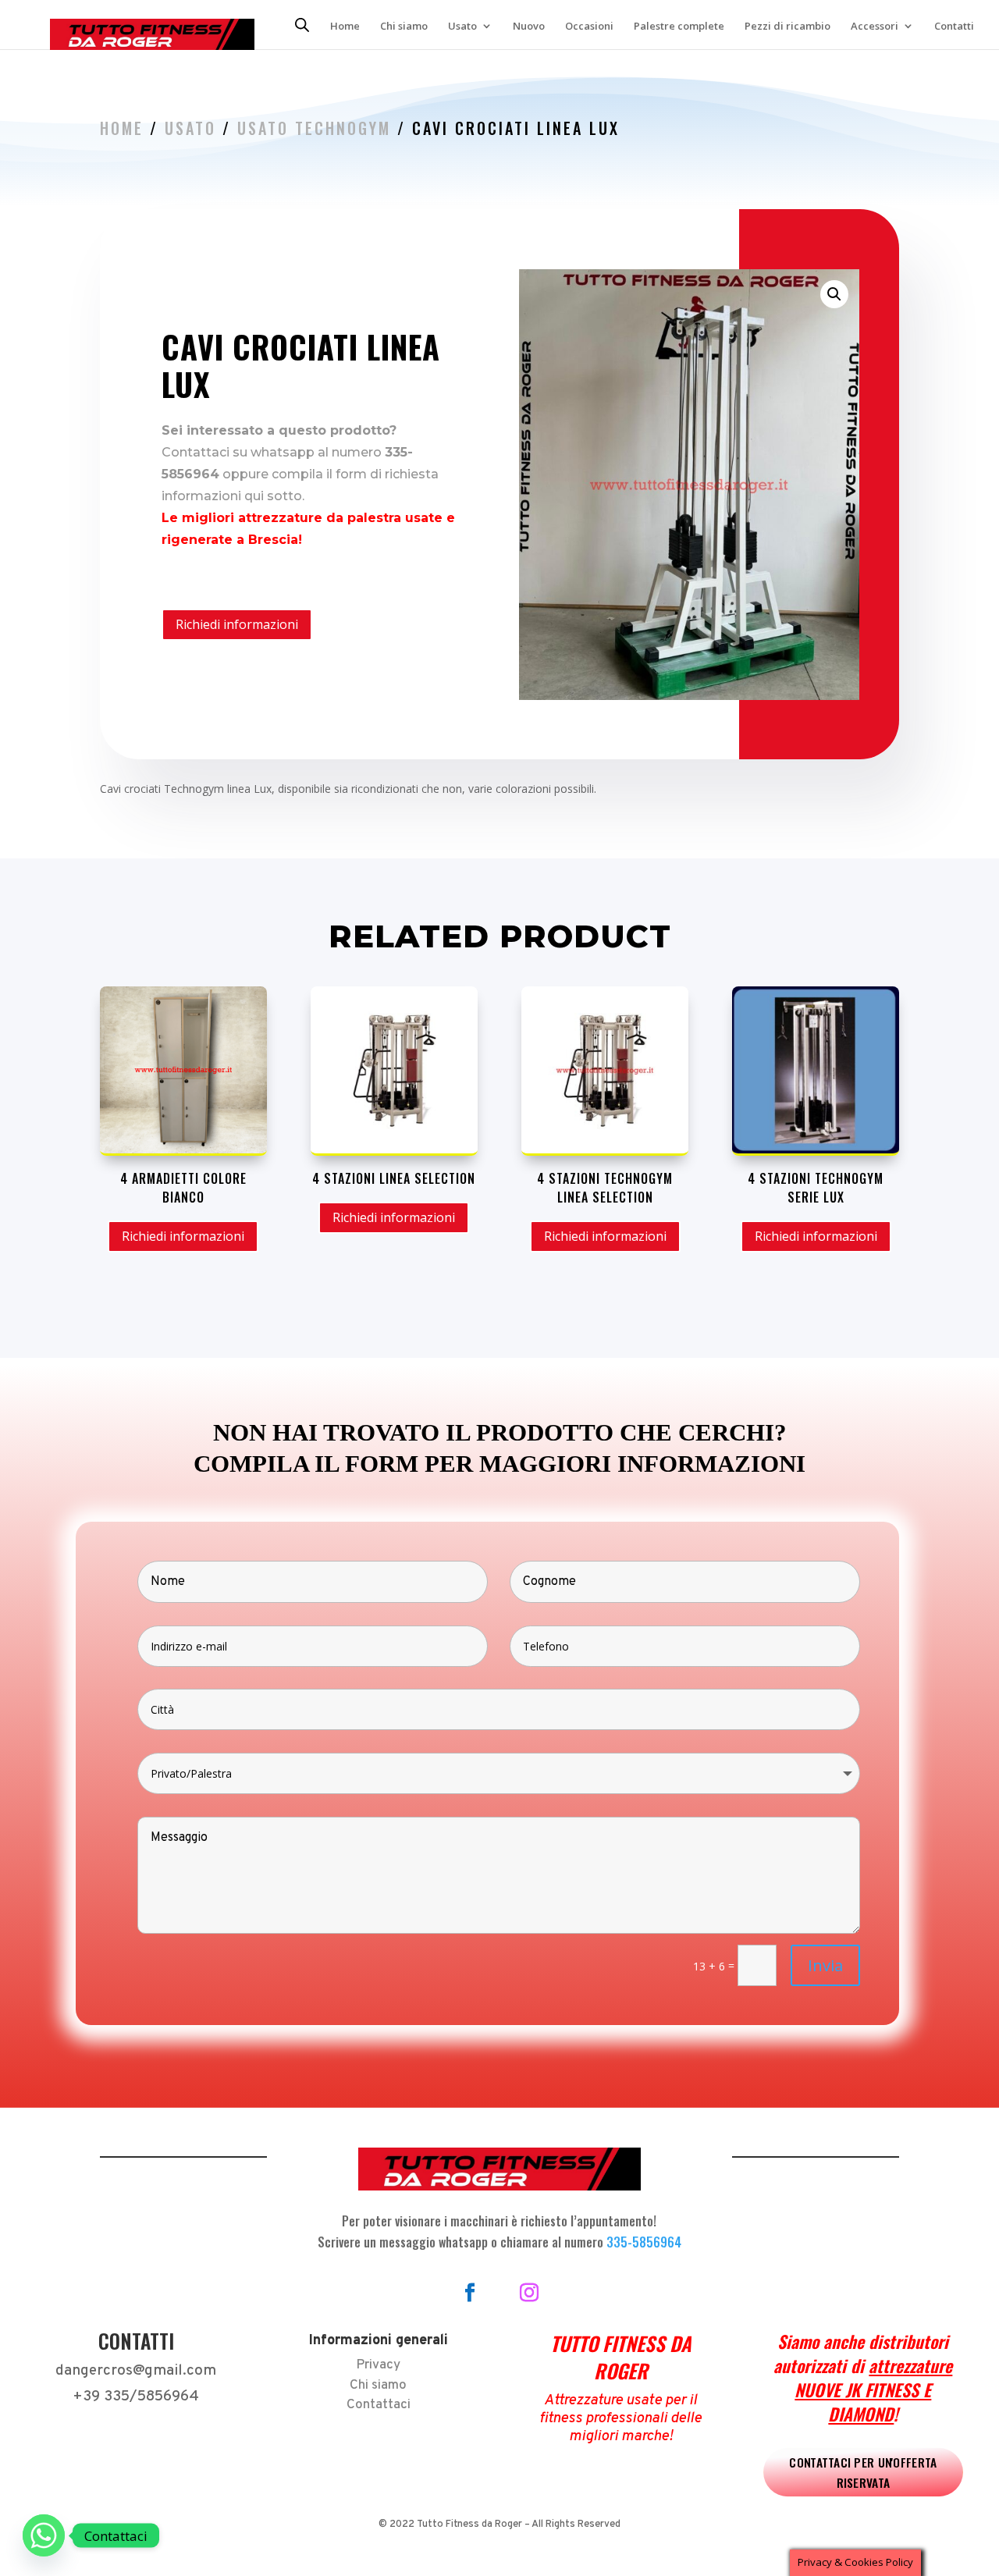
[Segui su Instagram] (529, 2293)
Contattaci (379, 2405)
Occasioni (589, 27)
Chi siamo (404, 27)
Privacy (378, 2365)
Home (345, 27)
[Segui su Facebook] (470, 2293)
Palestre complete (679, 27)
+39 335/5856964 (136, 2397)
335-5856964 (644, 2242)
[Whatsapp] (44, 2535)
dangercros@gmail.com (136, 2371)
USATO (190, 128)
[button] (834, 294)
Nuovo (529, 27)
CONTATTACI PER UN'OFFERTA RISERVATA (863, 2472)
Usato (462, 27)
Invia (825, 1965)
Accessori (875, 27)
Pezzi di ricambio (787, 27)
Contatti (954, 27)
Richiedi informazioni (237, 624)
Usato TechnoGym (314, 128)
